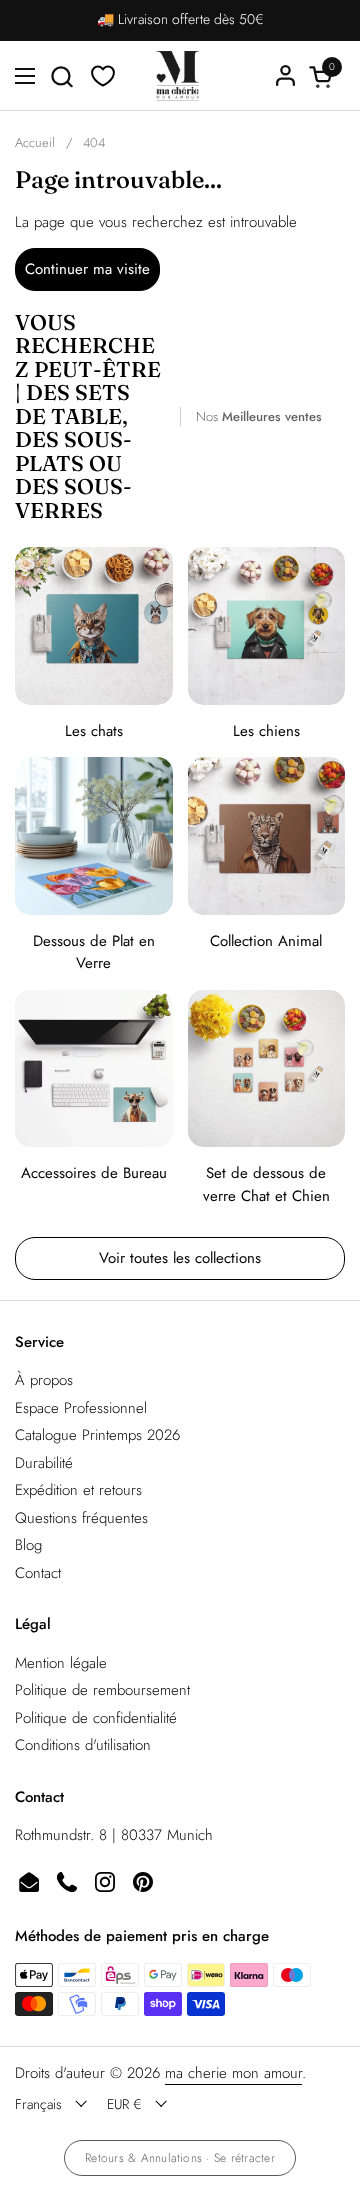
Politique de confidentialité (96, 1718)
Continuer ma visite (87, 269)
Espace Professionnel (81, 1408)
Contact (38, 1573)
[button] (61, 76)
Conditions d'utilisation (83, 1745)
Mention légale (61, 1663)
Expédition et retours (78, 1490)
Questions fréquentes (81, 1518)
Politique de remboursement (102, 1690)
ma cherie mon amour (233, 2073)
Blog (28, 1545)
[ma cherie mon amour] (177, 76)
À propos (44, 1380)
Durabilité (44, 1463)
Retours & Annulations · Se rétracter (180, 2158)
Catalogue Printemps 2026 (97, 1435)
